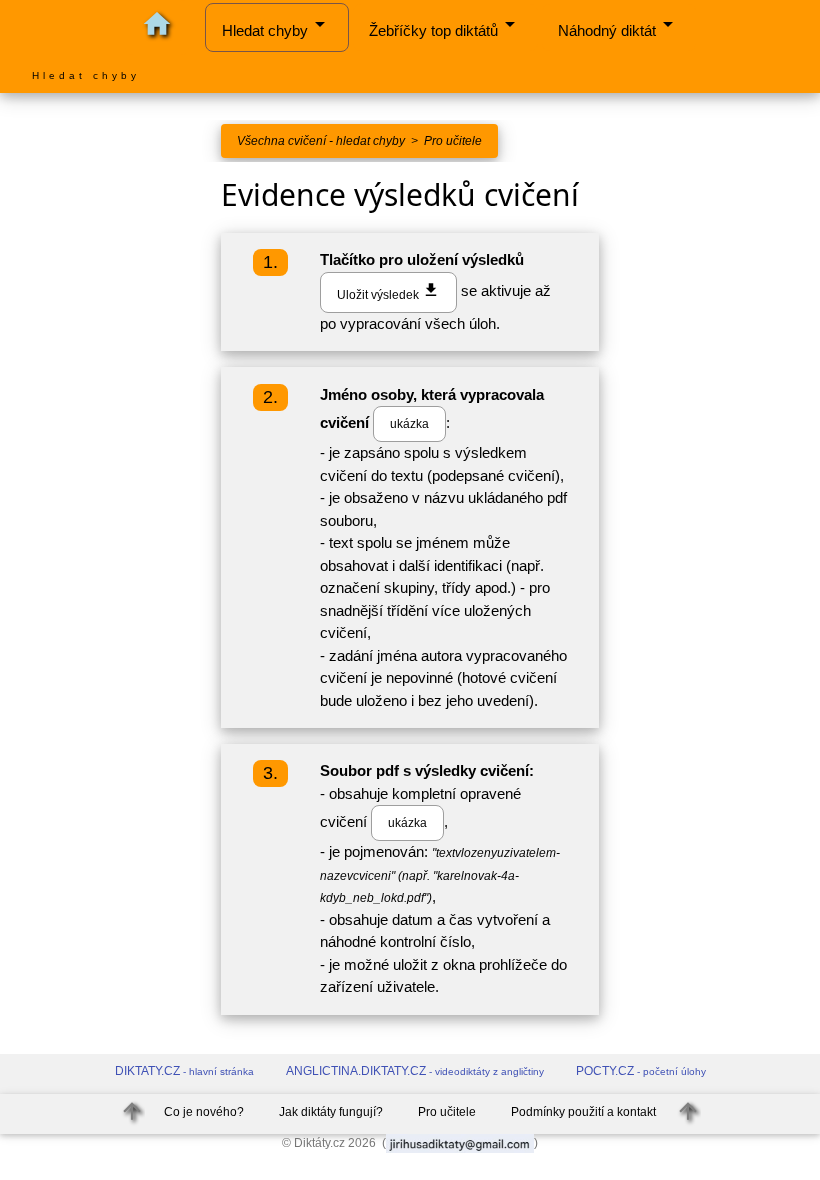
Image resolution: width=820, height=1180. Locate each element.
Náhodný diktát (619, 25)
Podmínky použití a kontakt (583, 1112)
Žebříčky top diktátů (445, 25)
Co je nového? (204, 1112)
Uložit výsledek (388, 291)
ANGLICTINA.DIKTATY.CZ (415, 1071)
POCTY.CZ (641, 1071)
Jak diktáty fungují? (331, 1112)
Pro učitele (453, 141)
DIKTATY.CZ (184, 1071)
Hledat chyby (277, 25)
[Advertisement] (102, 462)
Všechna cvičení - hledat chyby (321, 141)
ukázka (409, 424)
